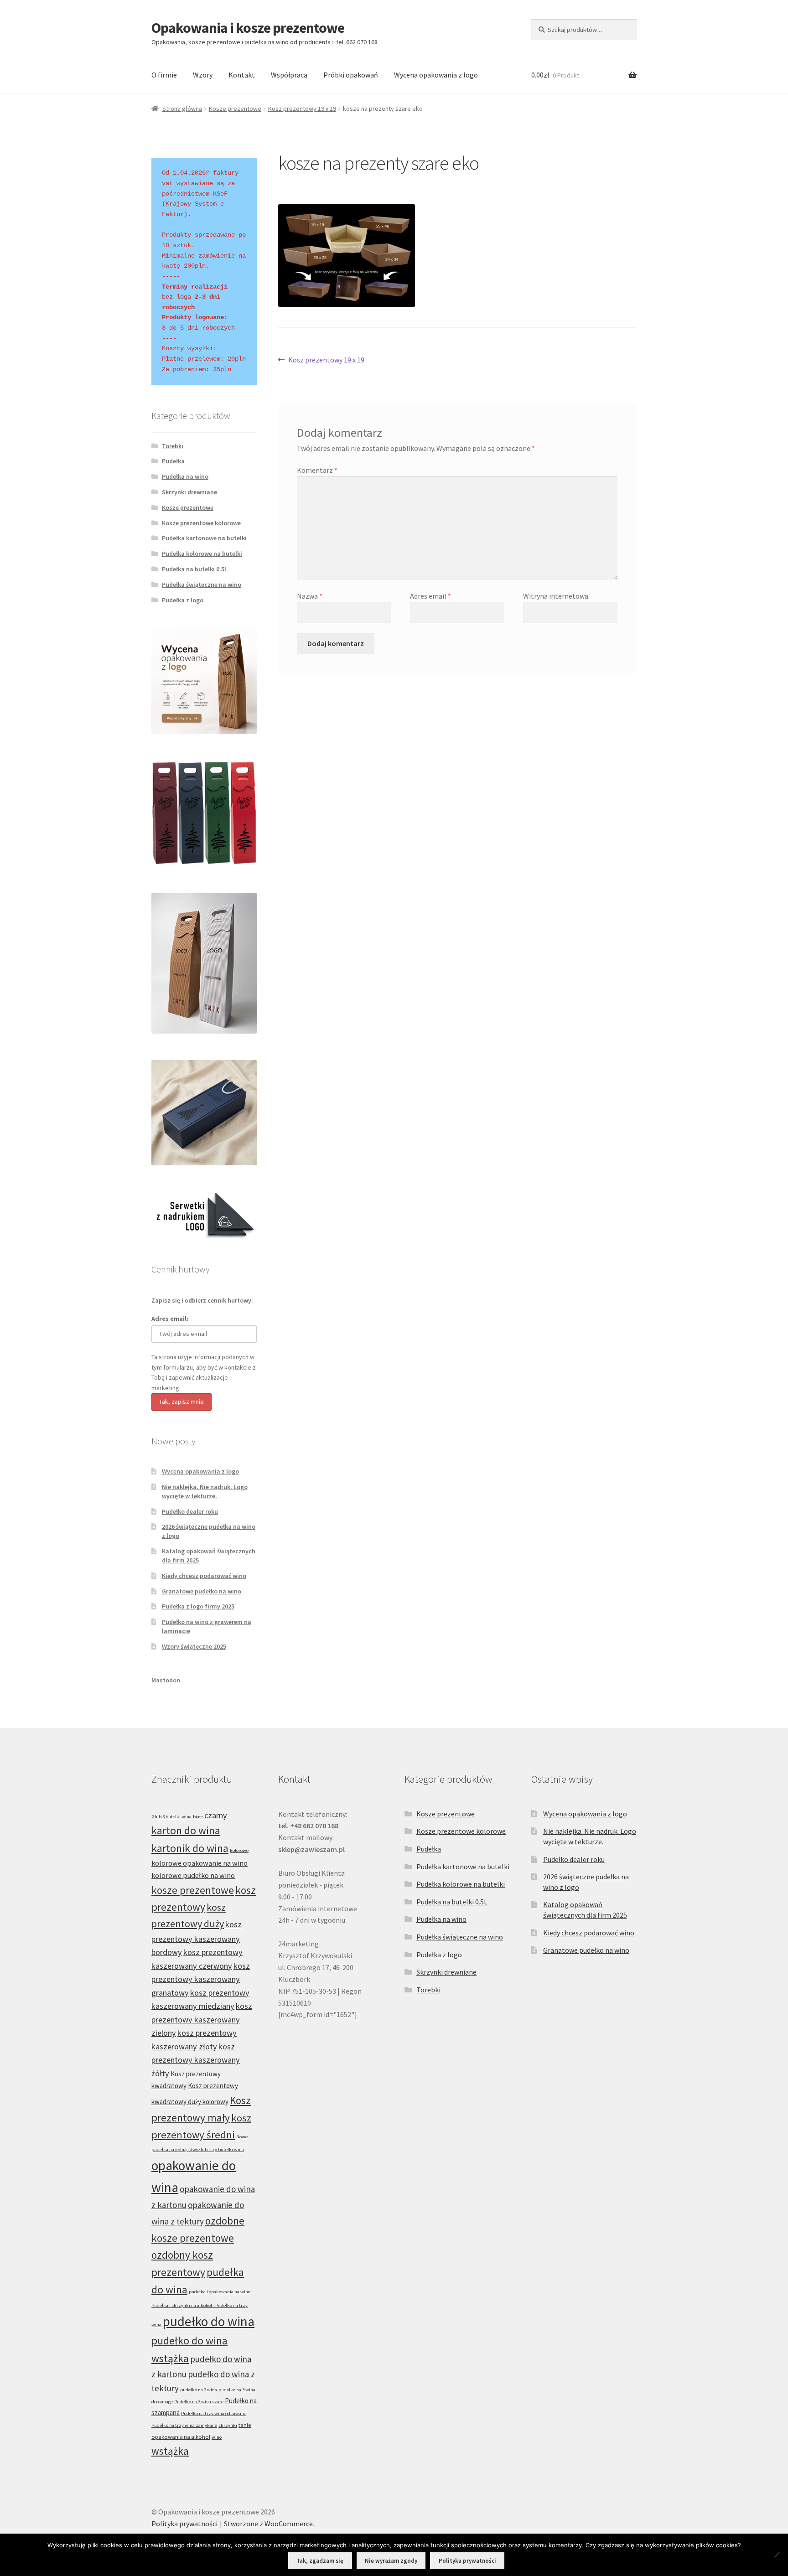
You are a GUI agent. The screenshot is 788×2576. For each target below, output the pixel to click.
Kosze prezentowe (235, 109)
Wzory (203, 75)
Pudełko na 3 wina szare (199, 2402)
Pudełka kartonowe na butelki (204, 538)
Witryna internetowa (556, 596)
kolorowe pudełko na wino (193, 1875)
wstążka (170, 2451)
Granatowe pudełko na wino (202, 1591)
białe (198, 1817)
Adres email (430, 596)
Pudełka (173, 461)
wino (217, 2437)
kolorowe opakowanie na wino (200, 1863)
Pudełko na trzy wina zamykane (184, 2425)
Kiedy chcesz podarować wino (204, 1576)
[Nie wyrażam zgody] (777, 2555)
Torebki (173, 446)
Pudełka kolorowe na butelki (202, 553)
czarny (216, 1815)
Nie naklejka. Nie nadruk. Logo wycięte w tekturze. (205, 1491)
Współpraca (289, 75)
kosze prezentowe (193, 1890)
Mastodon (166, 1680)
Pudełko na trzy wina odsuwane (214, 2413)
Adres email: (170, 1319)
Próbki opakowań (351, 75)
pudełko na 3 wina (199, 2390)
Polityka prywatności (184, 2524)
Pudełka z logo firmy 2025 (198, 1606)
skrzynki (228, 2425)
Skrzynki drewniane (189, 492)
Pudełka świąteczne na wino (202, 585)
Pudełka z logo (183, 600)
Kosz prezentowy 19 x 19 (302, 109)
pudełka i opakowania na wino (220, 2292)
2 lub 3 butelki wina (171, 1817)
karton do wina (186, 1830)
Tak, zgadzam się (320, 2561)
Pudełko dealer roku (190, 1511)
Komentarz (317, 470)
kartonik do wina (190, 1848)
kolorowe (239, 1850)
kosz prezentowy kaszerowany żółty (196, 2060)
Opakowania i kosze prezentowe (248, 28)
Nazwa (310, 596)
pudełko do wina (209, 2321)
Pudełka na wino (185, 476)
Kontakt (242, 75)
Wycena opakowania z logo (436, 75)
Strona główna (182, 109)
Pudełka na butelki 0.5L (195, 569)
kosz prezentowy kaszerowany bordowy (197, 1938)
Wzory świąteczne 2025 (194, 1646)
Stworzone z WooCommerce (268, 2524)
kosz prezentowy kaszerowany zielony (202, 2019)
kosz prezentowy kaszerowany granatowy (201, 1979)
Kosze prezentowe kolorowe (201, 523)
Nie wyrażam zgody (391, 2561)
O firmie (164, 75)
